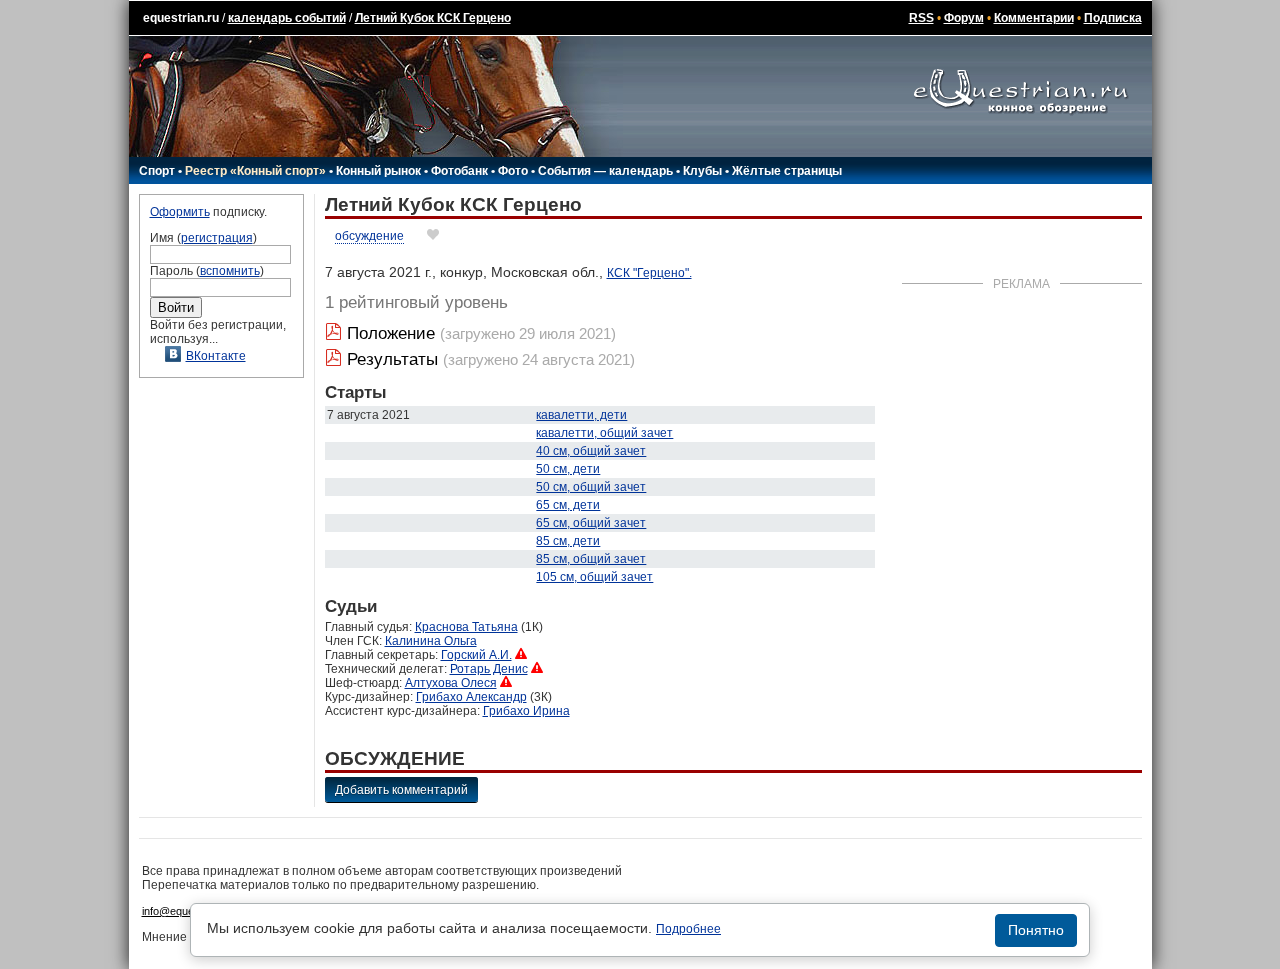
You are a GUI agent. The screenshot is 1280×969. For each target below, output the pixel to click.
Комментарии (1034, 18)
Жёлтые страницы (787, 171)
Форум (964, 18)
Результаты (392, 359)
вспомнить (230, 271)
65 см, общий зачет (591, 523)
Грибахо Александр (471, 697)
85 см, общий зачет (591, 559)
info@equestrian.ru (188, 911)
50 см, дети (568, 469)
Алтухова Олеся (451, 683)
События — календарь (605, 171)
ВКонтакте (216, 356)
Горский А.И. (476, 655)
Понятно (1036, 930)
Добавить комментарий (401, 790)
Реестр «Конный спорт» (255, 171)
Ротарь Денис (489, 669)
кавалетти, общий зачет (604, 433)
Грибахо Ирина (526, 711)
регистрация (217, 238)
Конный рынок (378, 171)
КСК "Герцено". (649, 273)
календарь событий (287, 18)
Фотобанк (459, 171)
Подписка (1113, 18)
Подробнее (688, 929)
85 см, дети (568, 541)
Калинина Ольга (431, 641)
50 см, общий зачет (591, 487)
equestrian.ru (181, 18)
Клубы (702, 171)
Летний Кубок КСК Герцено (433, 18)
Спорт (157, 171)
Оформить (180, 212)
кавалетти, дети (581, 415)
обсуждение (369, 236)
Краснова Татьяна (466, 627)
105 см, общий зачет (594, 577)
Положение (391, 333)
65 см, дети (568, 505)
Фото (513, 171)
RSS (921, 18)
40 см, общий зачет (591, 451)
